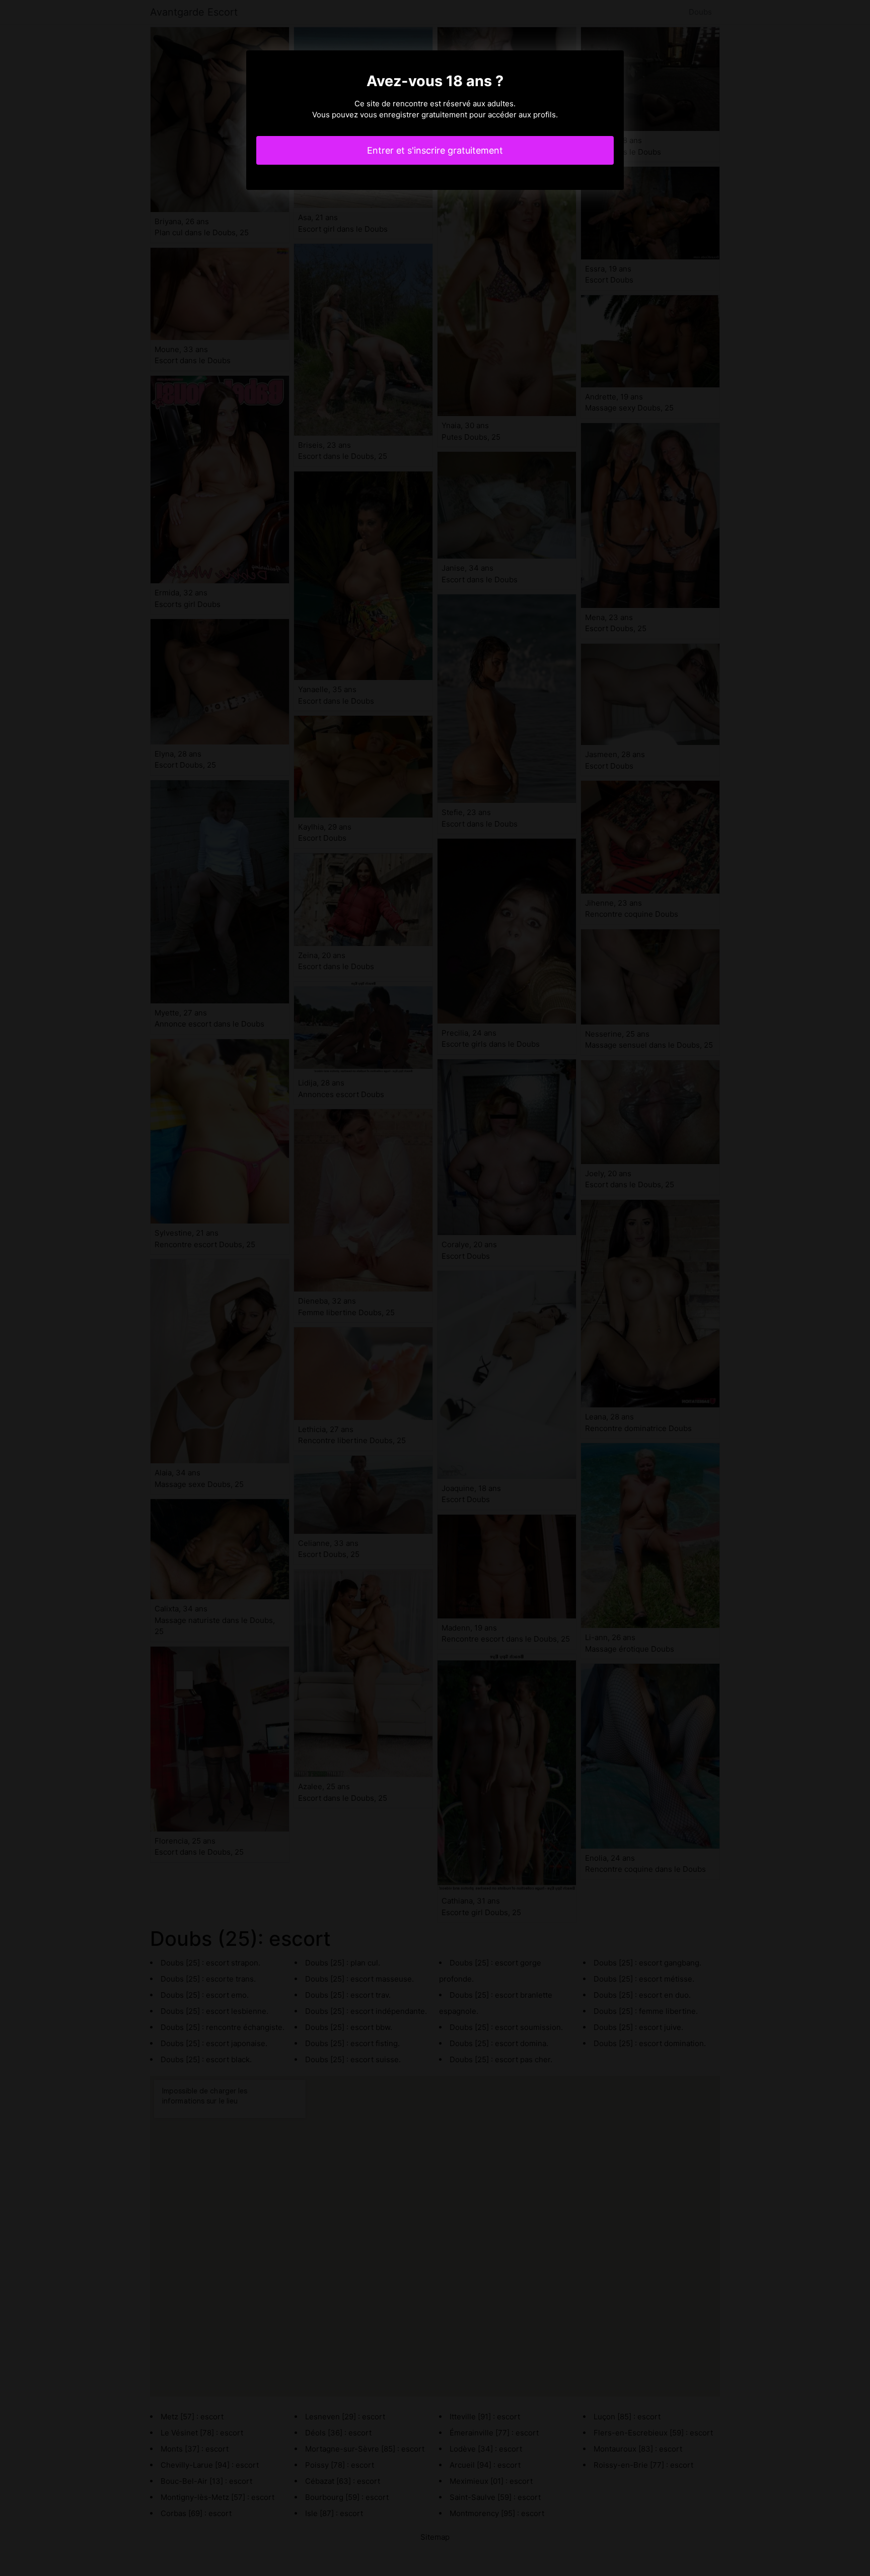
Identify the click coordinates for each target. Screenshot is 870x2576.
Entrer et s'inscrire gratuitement (435, 150)
